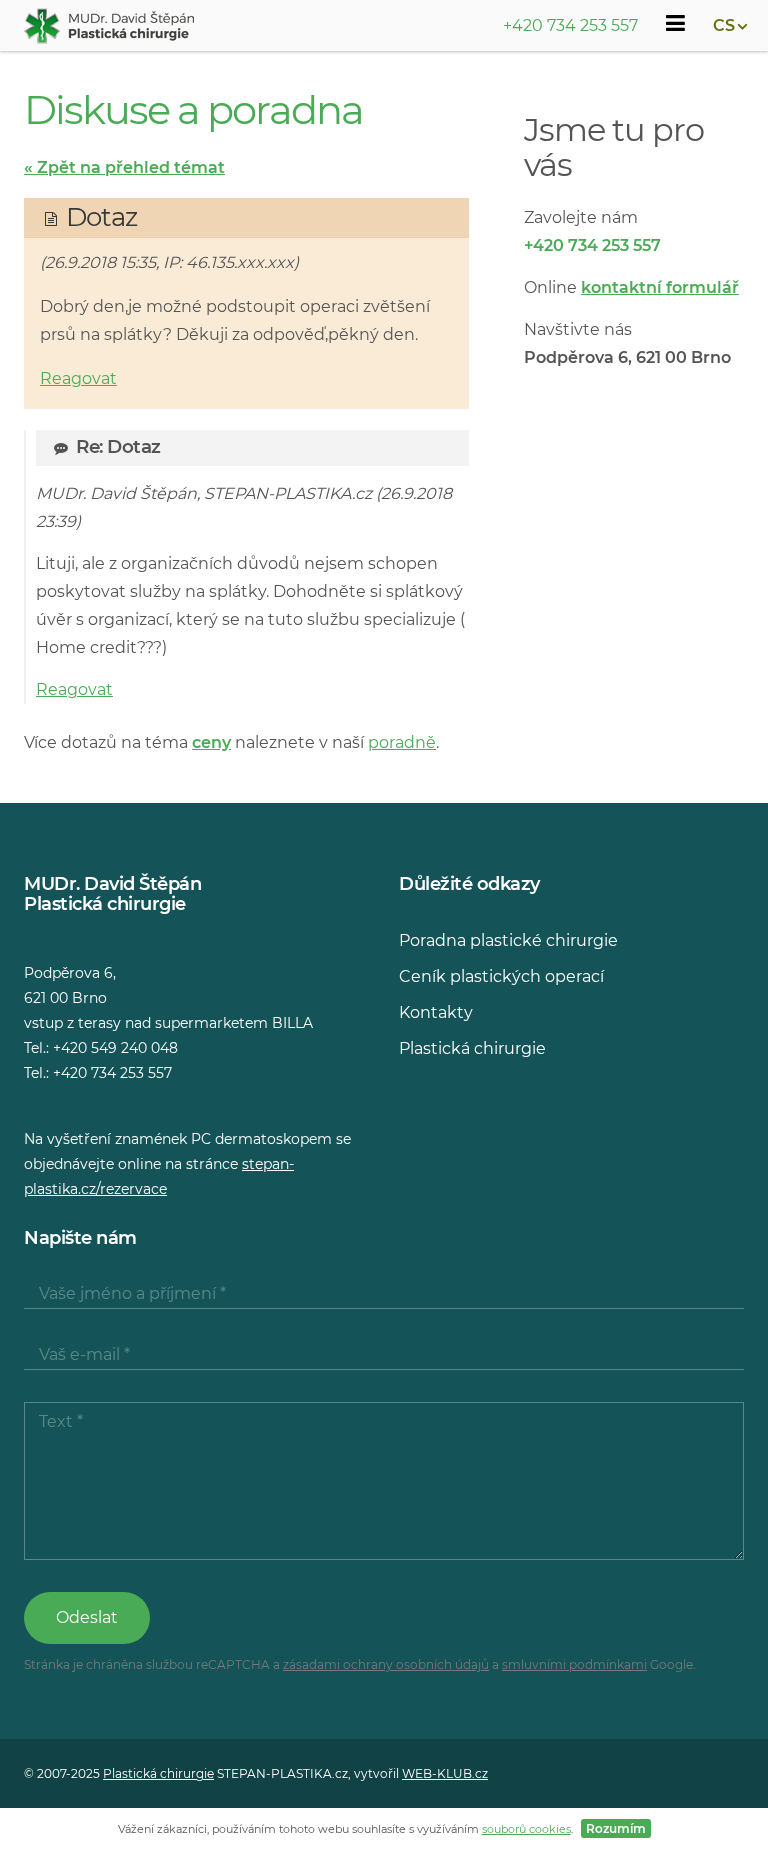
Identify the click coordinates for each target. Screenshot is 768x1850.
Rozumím (616, 1828)
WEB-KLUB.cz (445, 1773)
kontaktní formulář (660, 287)
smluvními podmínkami (574, 1664)
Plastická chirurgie (472, 1048)
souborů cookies (526, 1829)
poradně (402, 742)
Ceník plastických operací (501, 976)
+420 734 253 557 (570, 25)
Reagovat (78, 378)
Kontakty (436, 1012)
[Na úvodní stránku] (109, 26)
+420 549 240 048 (115, 1048)
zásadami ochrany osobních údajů (386, 1664)
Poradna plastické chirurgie (508, 940)
